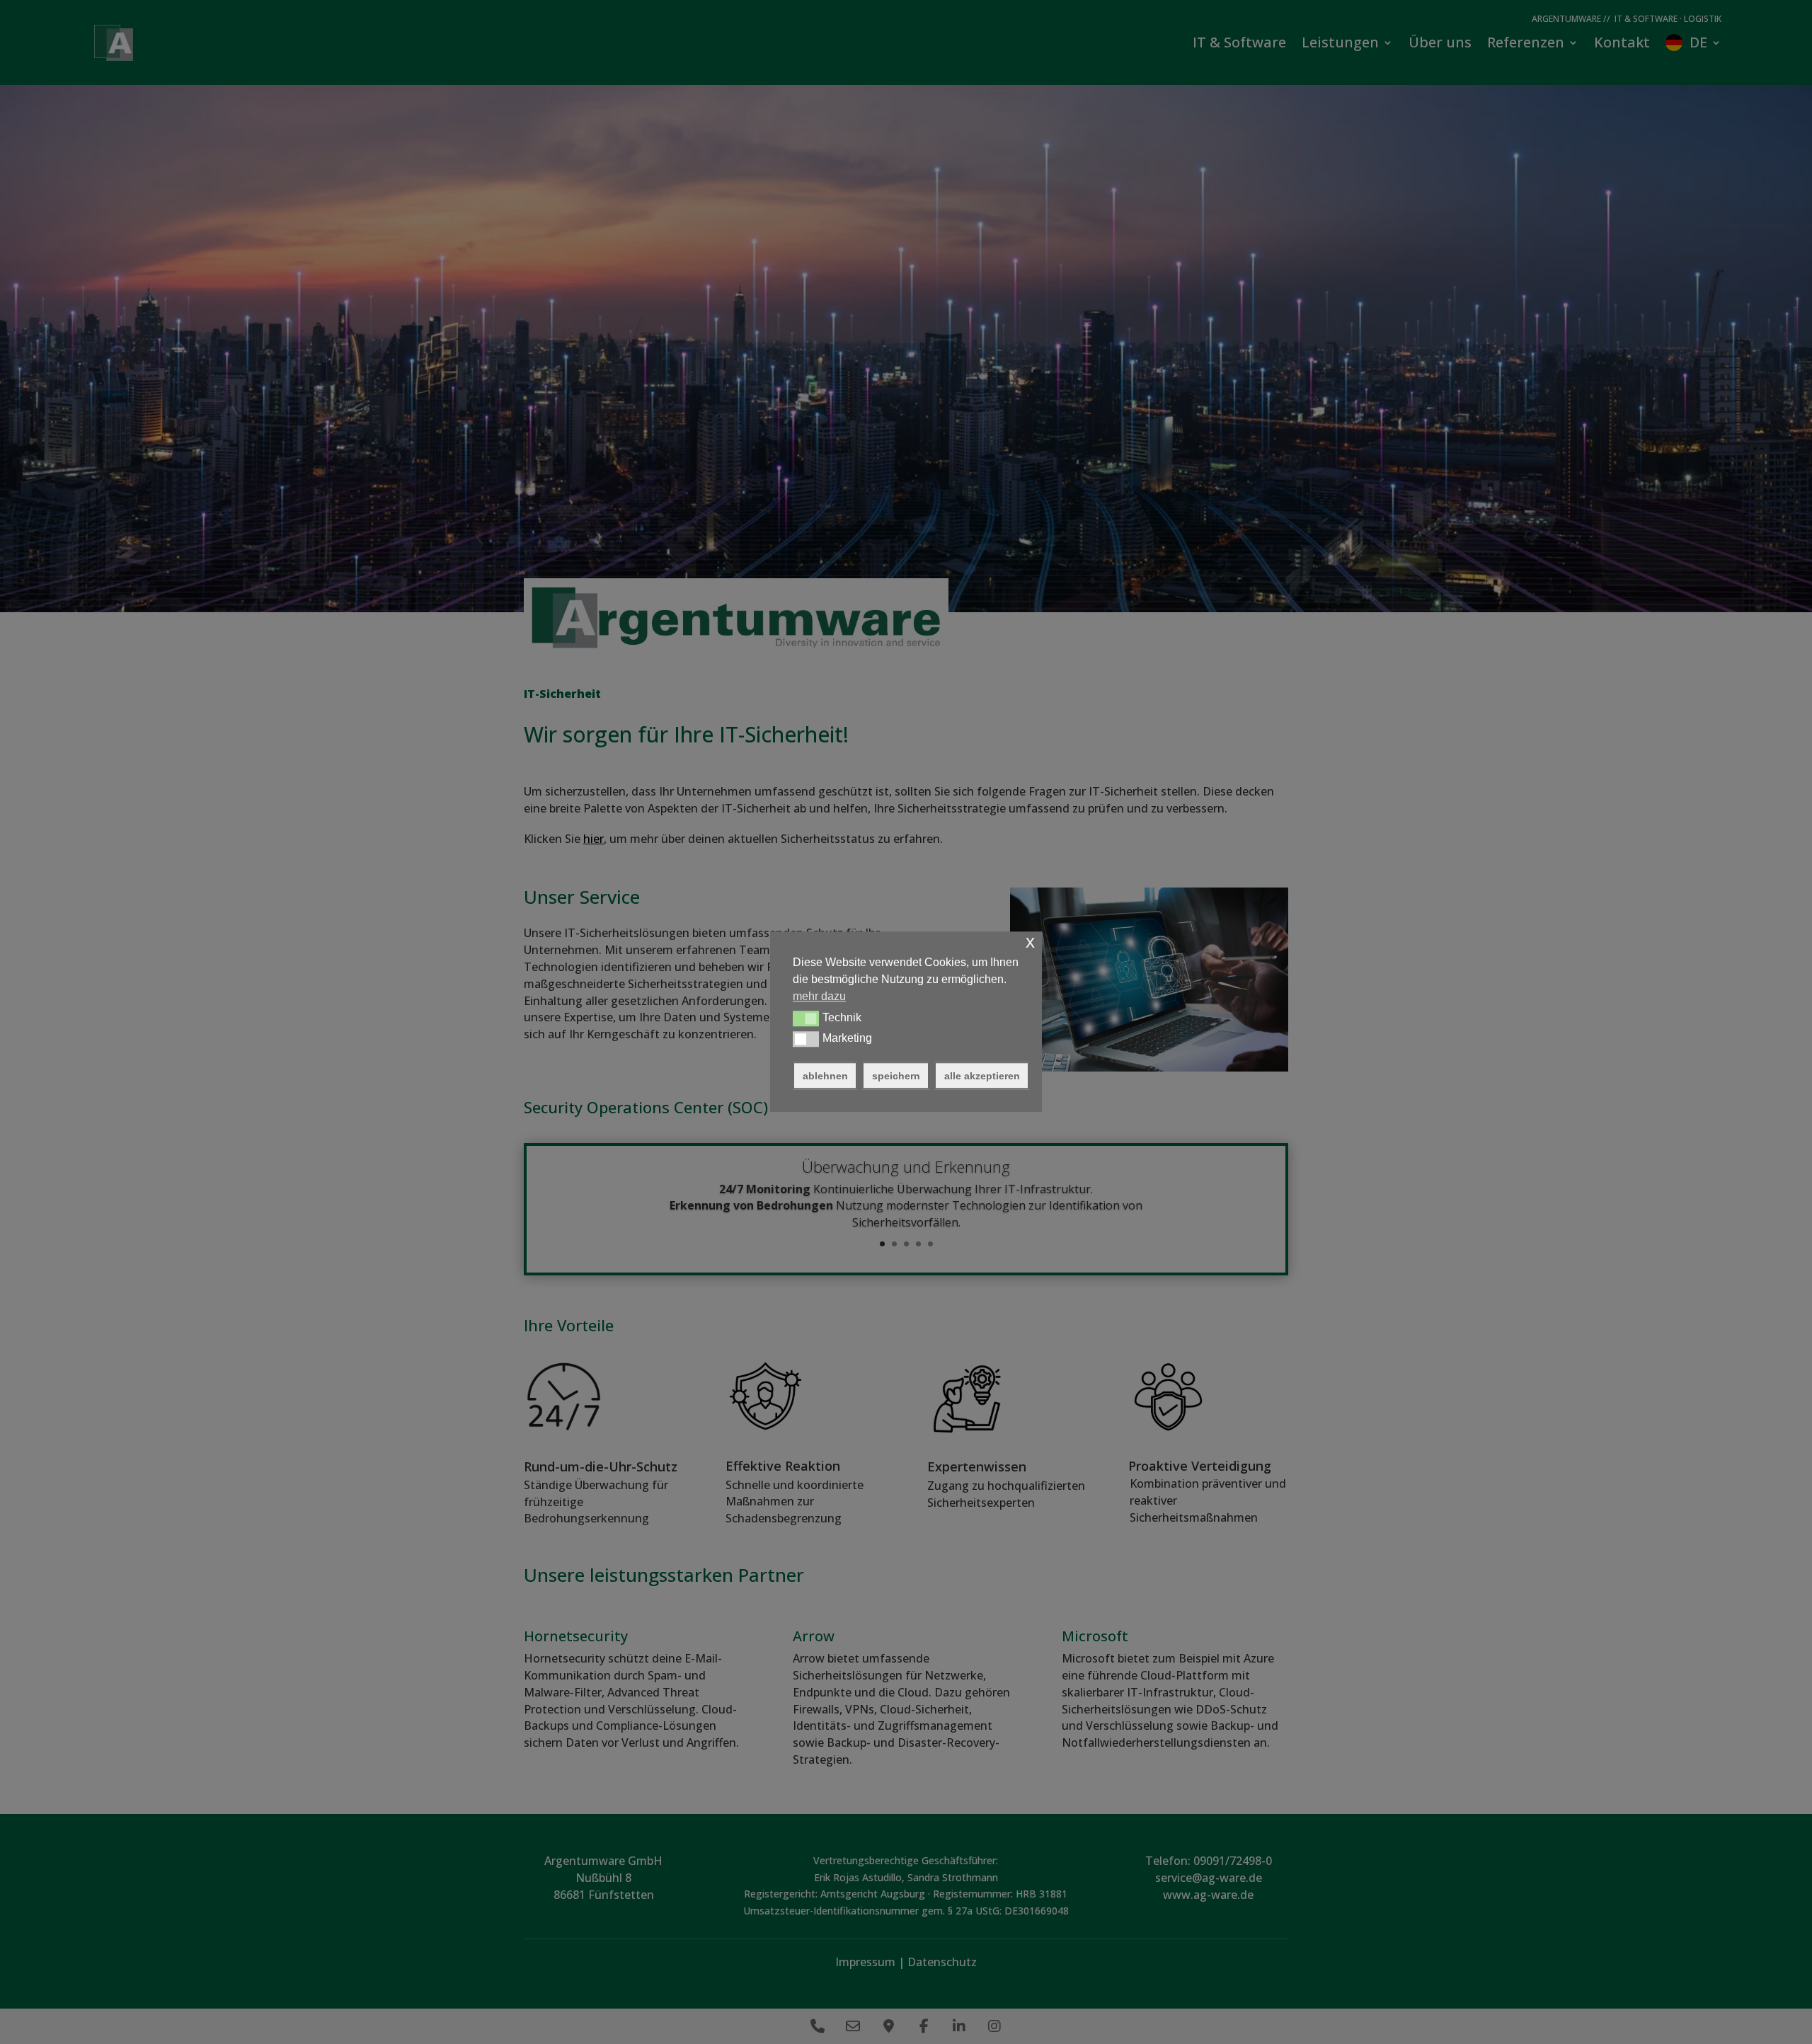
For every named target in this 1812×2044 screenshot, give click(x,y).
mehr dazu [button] (819, 996)
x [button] (1030, 942)
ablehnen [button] (825, 1076)
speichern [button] (896, 1076)
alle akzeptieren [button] (982, 1076)
